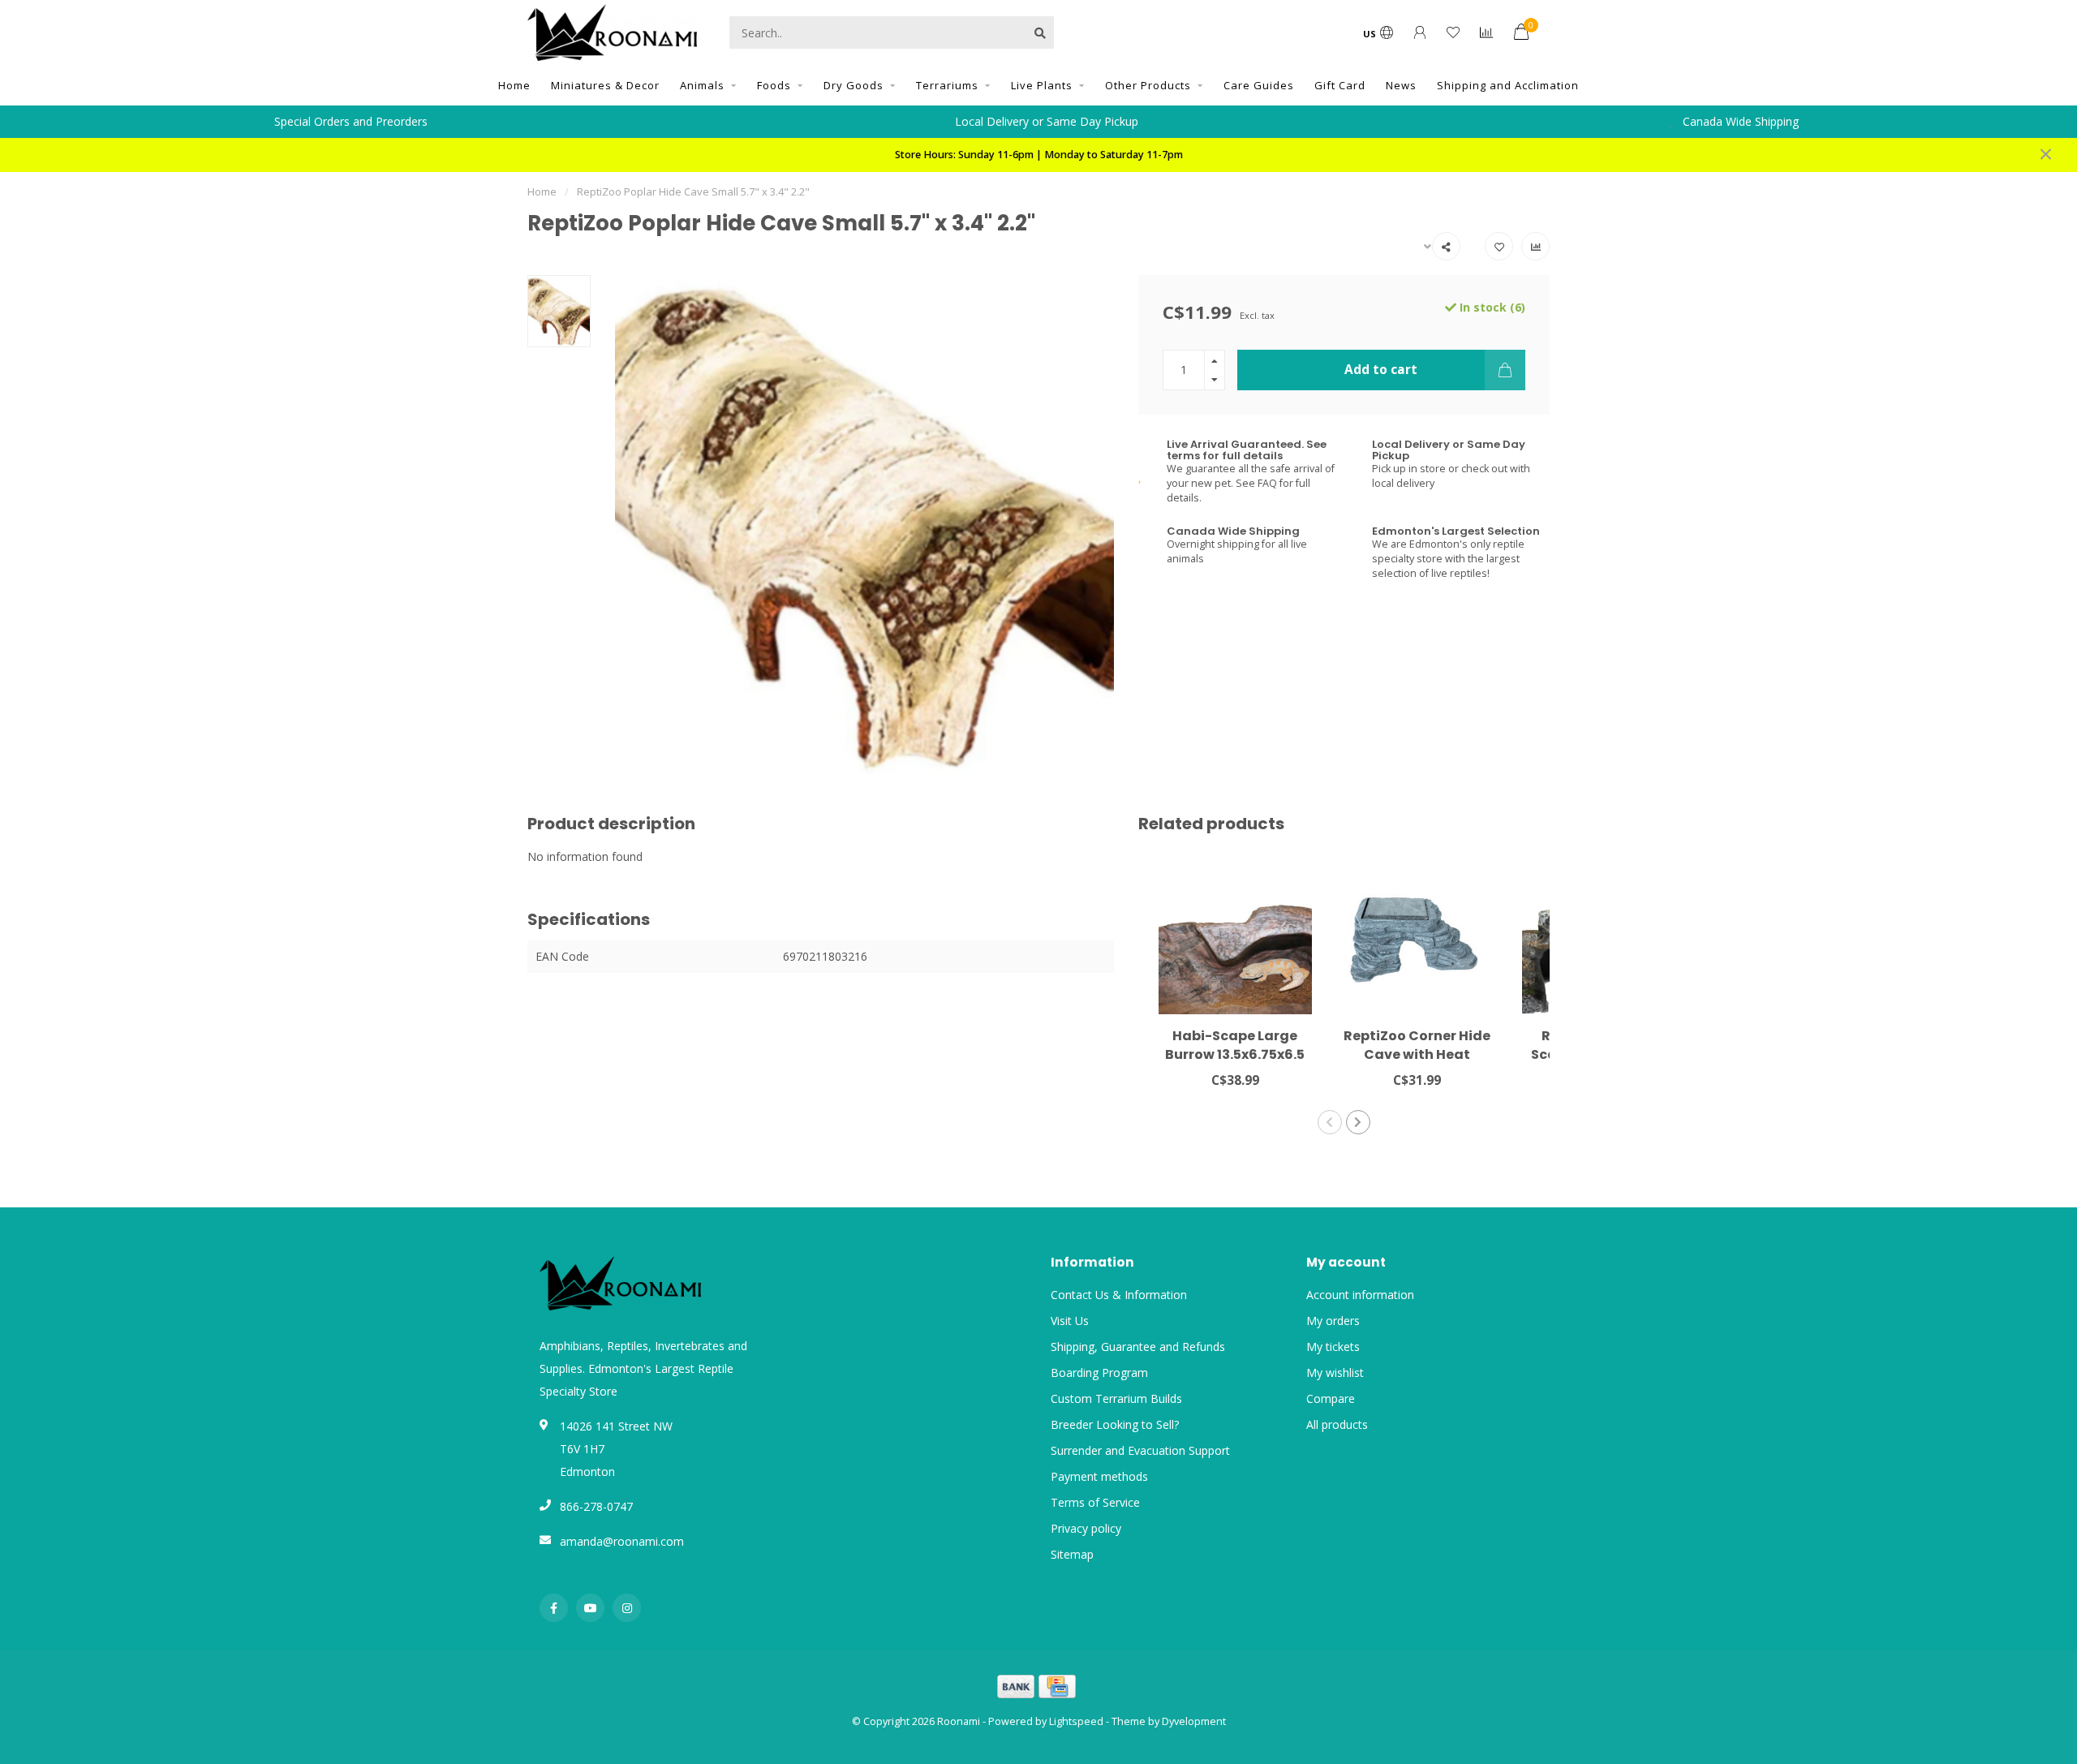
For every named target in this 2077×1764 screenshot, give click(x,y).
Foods (774, 85)
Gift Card (1340, 85)
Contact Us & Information (1119, 1295)
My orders (1333, 1321)
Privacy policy (1086, 1528)
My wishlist (1335, 1372)
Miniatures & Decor (605, 85)
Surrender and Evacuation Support (1140, 1450)
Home (514, 85)
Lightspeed (1076, 1721)
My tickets (1333, 1347)
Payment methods (1099, 1476)
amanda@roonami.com (622, 1541)
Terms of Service (1095, 1502)
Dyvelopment (1194, 1721)
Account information (1360, 1295)
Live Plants (1042, 85)
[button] (1330, 1122)
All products (1337, 1424)
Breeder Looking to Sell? (1115, 1424)
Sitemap (1072, 1554)
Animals (702, 85)
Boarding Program (1099, 1372)
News (1401, 85)
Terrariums (947, 85)
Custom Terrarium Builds (1116, 1398)
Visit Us (1070, 1321)
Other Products (1148, 85)
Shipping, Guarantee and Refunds (1138, 1347)
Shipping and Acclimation (1508, 85)
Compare (1331, 1398)
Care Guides (1259, 85)
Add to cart (1381, 370)
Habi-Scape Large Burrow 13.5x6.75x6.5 (1235, 1045)
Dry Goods (854, 85)
